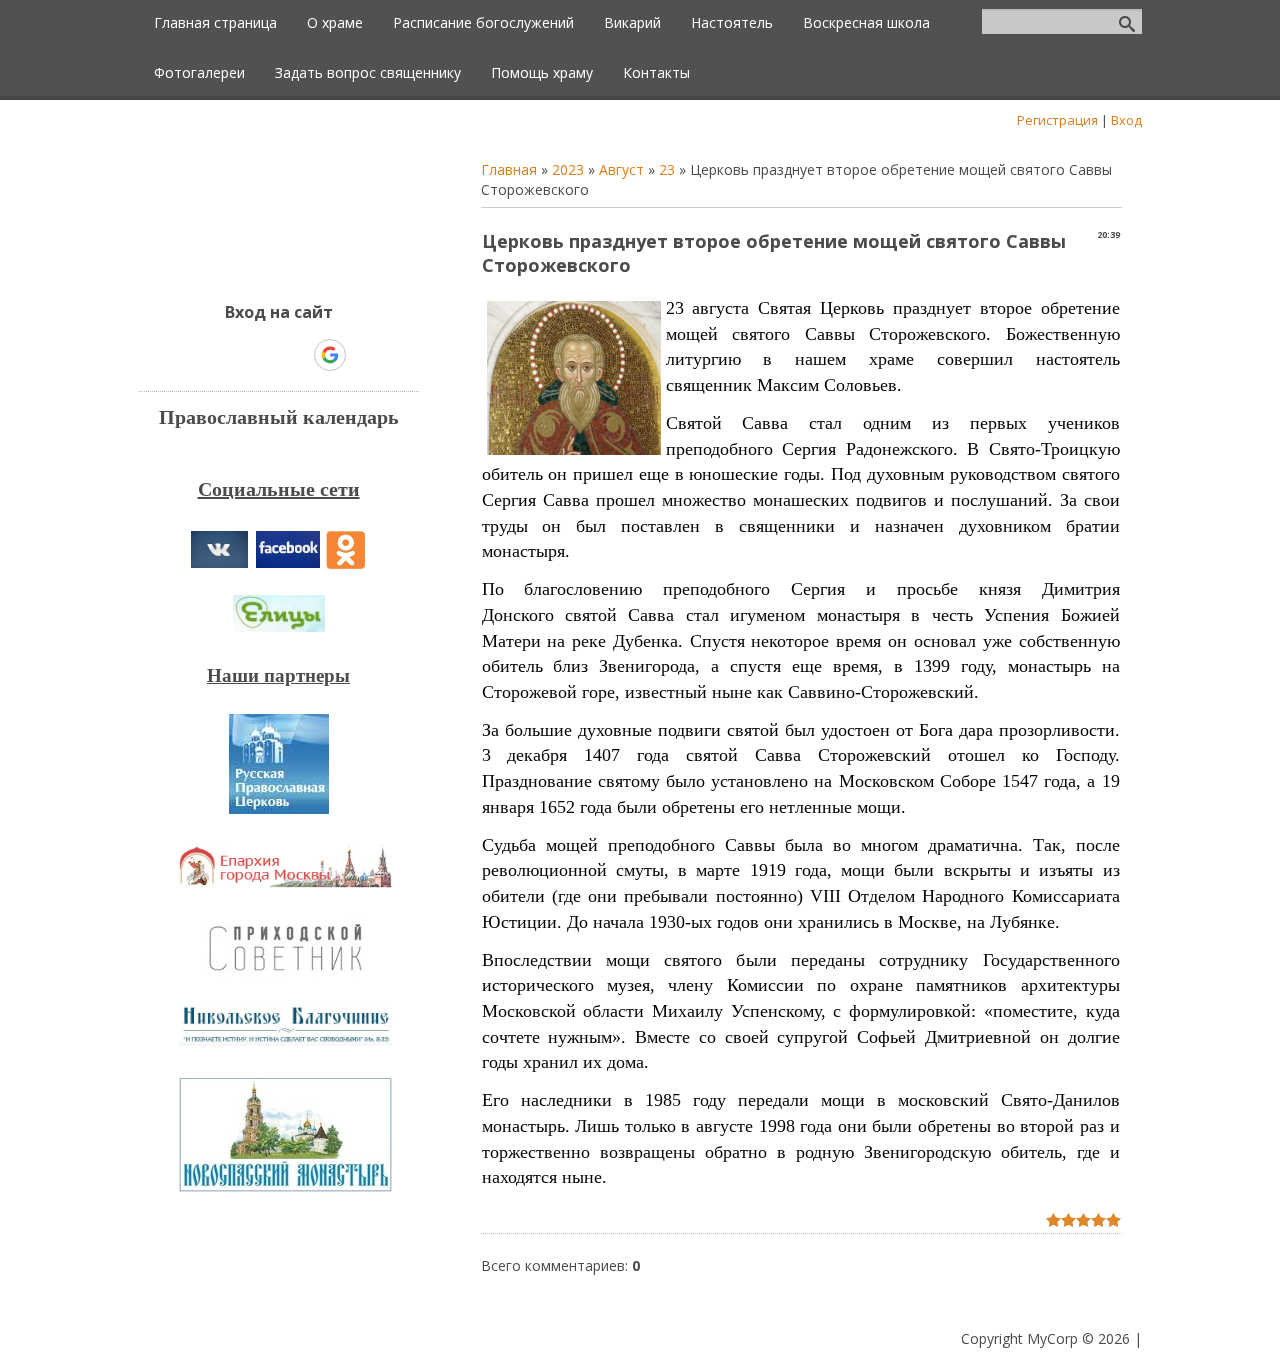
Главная (509, 169)
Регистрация (1057, 120)
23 (667, 169)
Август (621, 169)
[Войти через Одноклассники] (365, 355)
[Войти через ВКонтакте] (227, 355)
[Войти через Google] (330, 355)
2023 (568, 169)
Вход (1126, 120)
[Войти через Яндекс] (295, 355)
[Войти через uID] (193, 355)
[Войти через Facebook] (261, 355)
